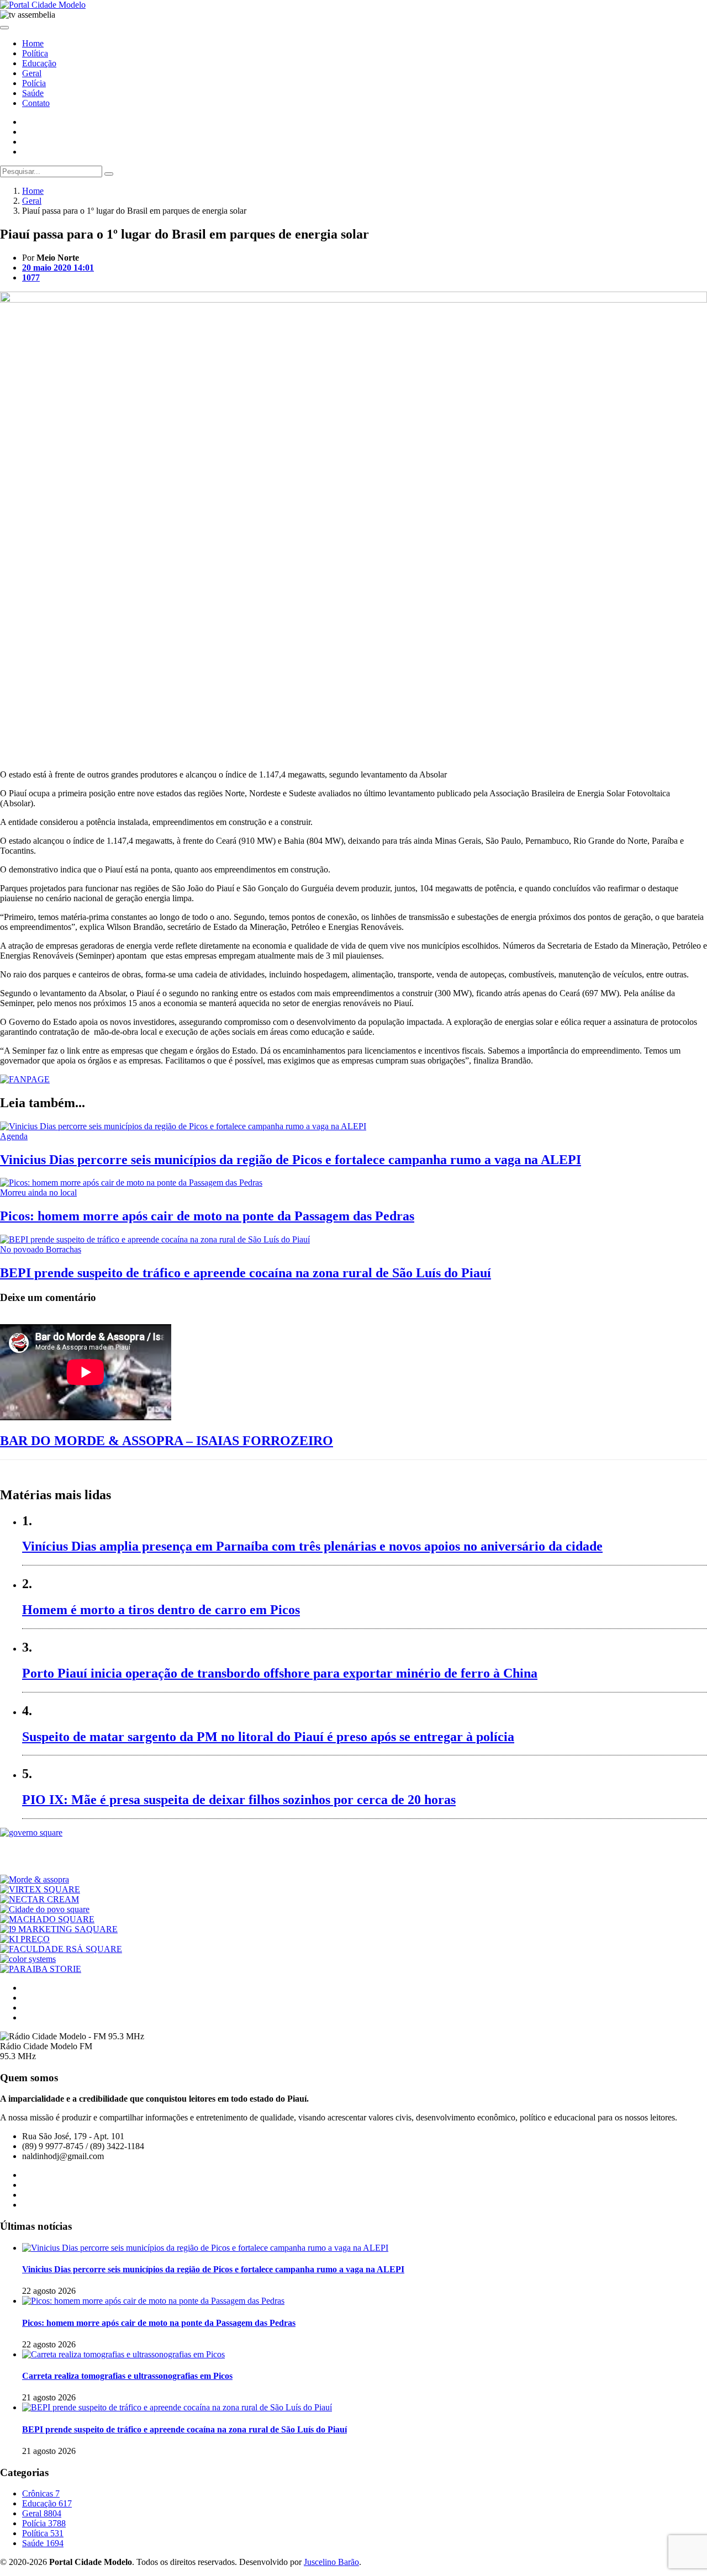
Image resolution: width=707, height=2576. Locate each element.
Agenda (14, 1136)
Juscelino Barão (331, 2562)
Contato (36, 103)
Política (35, 53)
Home (33, 43)
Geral (32, 73)
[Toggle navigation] (4, 28)
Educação (39, 63)
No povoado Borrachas (41, 1249)
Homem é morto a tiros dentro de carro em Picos (161, 1610)
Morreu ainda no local (38, 1192)
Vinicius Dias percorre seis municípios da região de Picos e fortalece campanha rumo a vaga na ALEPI (291, 1160)
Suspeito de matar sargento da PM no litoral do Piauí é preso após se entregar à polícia (268, 1737)
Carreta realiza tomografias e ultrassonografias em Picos (127, 2376)
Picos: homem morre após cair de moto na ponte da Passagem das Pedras (207, 1216)
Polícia (34, 83)
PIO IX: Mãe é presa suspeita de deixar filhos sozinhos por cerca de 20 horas (239, 1800)
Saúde (33, 93)
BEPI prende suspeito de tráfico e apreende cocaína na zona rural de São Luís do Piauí (246, 1273)
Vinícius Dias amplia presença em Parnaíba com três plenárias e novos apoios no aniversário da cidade (312, 1546)
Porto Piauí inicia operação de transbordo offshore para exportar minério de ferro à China (280, 1673)
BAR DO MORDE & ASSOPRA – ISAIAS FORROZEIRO (167, 1441)
